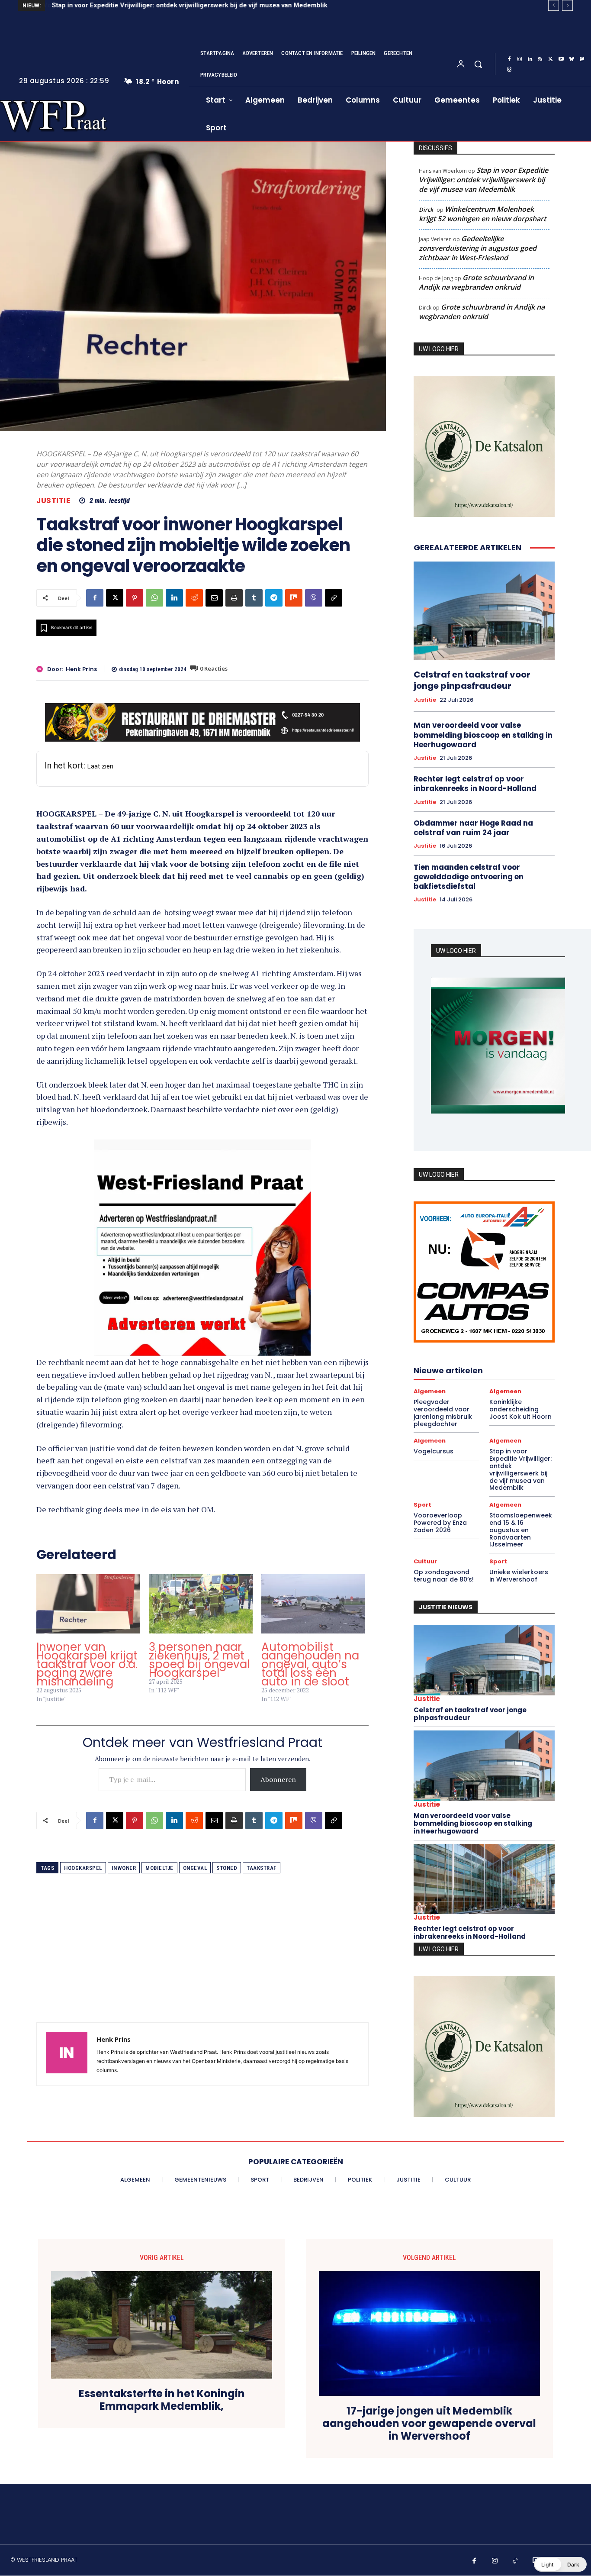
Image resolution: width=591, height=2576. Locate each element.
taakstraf (262, 1868)
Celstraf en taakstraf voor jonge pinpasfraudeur (472, 680)
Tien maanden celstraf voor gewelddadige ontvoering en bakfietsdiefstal (469, 877)
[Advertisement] (202, 1962)
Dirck (426, 210)
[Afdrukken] (234, 598)
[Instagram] (520, 59)
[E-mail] (214, 598)
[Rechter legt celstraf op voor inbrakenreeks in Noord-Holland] (484, 1879)
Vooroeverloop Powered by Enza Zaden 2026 (440, 1523)
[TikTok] (515, 2561)
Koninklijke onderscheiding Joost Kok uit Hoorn (520, 1409)
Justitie (53, 501)
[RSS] (540, 59)
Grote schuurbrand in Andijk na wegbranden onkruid (476, 282)
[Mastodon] (582, 59)
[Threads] (509, 70)
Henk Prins (81, 669)
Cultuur (425, 1561)
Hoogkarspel (83, 1868)
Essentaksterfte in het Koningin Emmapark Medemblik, (162, 2400)
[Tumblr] (254, 598)
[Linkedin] (530, 59)
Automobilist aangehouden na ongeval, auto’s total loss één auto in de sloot (310, 1664)
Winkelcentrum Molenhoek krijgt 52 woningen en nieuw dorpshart (482, 214)
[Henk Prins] (42, 669)
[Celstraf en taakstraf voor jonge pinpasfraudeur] (484, 611)
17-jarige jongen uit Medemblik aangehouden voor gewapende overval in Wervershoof (429, 2424)
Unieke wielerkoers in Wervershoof (519, 1576)
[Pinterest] (135, 598)
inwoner (124, 1868)
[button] (478, 64)
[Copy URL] (334, 598)
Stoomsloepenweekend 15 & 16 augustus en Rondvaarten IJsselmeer (521, 1530)
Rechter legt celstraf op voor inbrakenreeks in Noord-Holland (475, 784)
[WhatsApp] (154, 598)
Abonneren (278, 1779)
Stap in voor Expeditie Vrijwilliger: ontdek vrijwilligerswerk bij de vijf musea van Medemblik (189, 5)
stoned (227, 1868)
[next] (567, 5)
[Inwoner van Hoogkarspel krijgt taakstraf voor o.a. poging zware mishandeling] (88, 1604)
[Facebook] (509, 59)
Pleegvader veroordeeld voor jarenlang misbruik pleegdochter (443, 1413)
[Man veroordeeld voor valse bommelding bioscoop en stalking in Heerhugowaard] (484, 1766)
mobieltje (159, 1868)
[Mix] (294, 598)
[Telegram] (274, 598)
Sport (422, 1505)
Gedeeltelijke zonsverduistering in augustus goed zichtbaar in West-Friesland (478, 248)
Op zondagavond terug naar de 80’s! (444, 1576)
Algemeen (430, 1391)
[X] (551, 59)
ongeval (195, 1868)
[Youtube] (561, 59)
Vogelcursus (434, 1451)
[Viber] (314, 598)
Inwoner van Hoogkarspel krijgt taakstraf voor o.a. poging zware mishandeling (87, 1664)
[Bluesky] (572, 59)
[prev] (554, 5)
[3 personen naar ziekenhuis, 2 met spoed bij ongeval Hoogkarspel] (201, 1604)
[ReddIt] (194, 598)
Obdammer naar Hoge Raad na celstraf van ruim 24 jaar (473, 828)
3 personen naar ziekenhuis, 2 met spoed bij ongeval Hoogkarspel (199, 1660)
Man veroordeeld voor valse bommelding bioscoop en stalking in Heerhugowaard (483, 735)
